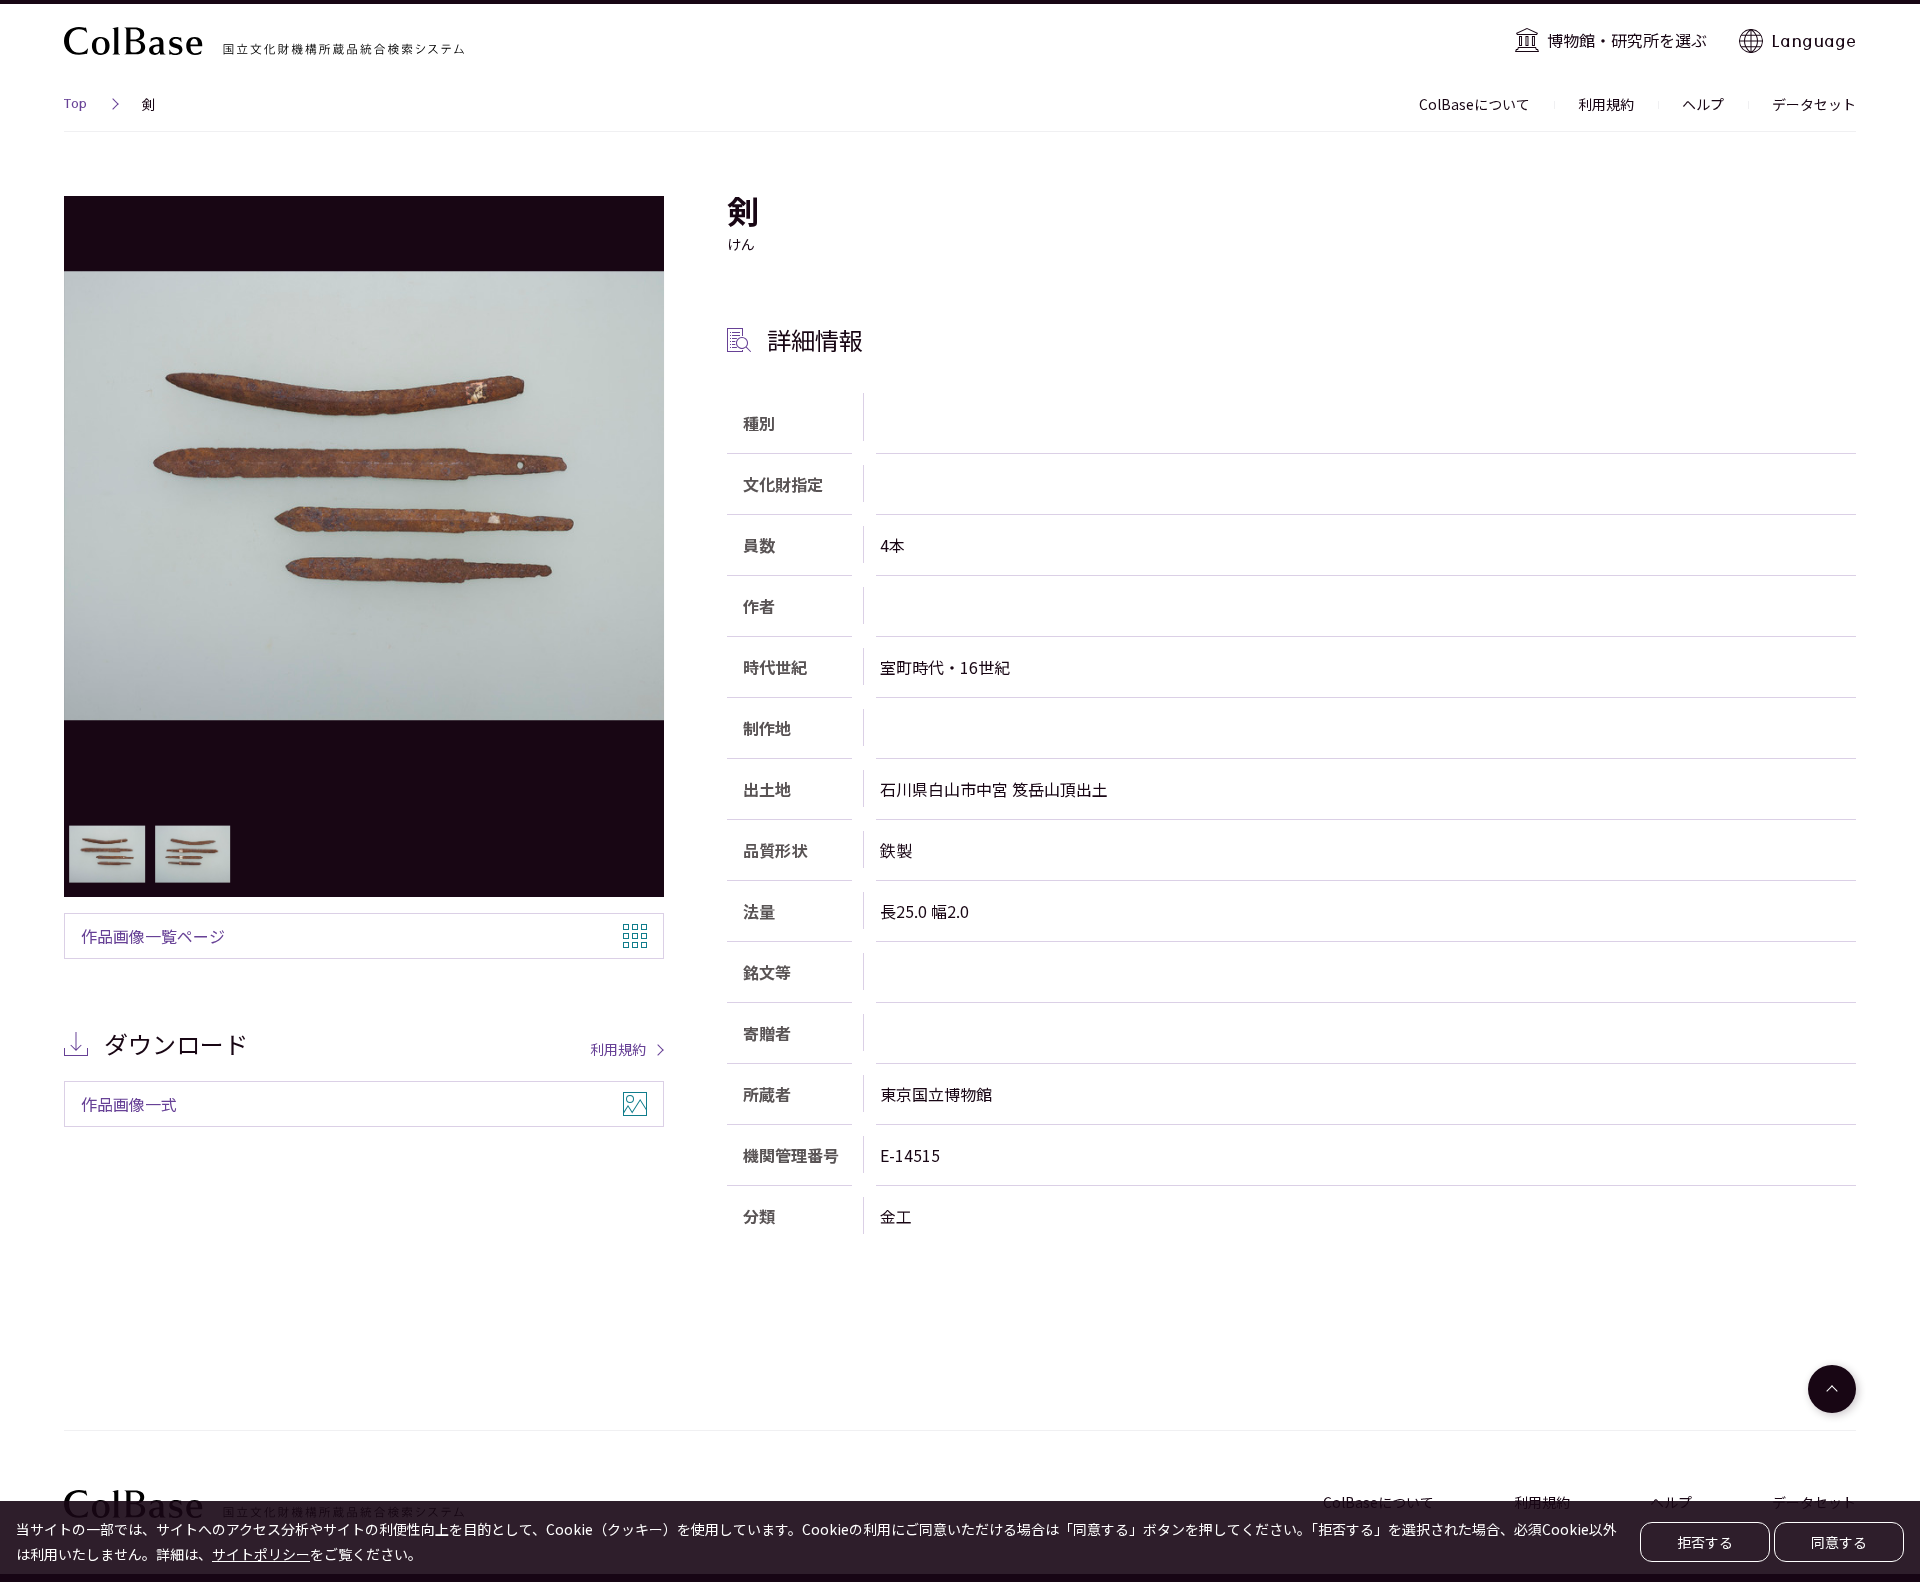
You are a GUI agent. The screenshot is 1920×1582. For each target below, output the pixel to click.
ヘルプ (1703, 104)
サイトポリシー (261, 1554)
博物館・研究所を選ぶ (1627, 40)
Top (75, 106)
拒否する (1705, 1542)
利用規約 (1606, 104)
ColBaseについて (1474, 104)
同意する (1839, 1542)
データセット (1814, 104)
